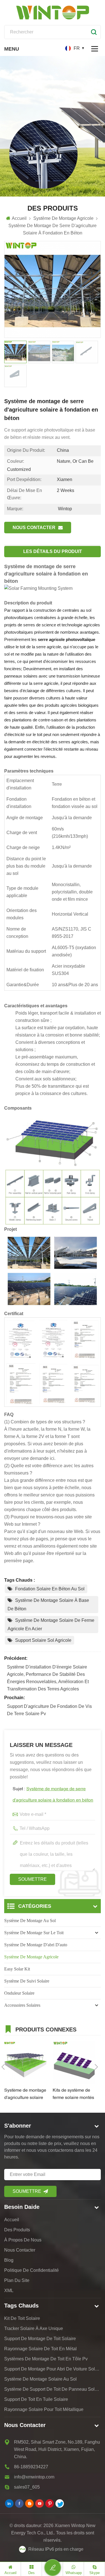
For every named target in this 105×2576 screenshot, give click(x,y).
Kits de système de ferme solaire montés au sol (73, 2095)
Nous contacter (34, 528)
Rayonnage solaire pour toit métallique (44, 2409)
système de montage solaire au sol (40, 2379)
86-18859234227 (31, 2467)
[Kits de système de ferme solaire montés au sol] (74, 2063)
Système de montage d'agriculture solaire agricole (25, 2095)
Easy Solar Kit (17, 1969)
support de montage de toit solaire (40, 2339)
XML (9, 2291)
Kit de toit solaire (22, 2318)
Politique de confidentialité (32, 2270)
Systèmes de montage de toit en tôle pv (46, 2359)
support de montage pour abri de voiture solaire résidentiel (53, 2369)
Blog (9, 2260)
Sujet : (53, 1795)
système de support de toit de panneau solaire (53, 2389)
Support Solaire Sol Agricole (43, 1640)
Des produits (17, 2230)
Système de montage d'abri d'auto (36, 1945)
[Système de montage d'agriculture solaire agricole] (26, 2063)
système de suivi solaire (27, 1981)
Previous (3, 2067)
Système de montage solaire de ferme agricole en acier (51, 1625)
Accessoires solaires (22, 2005)
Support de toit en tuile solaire (36, 2399)
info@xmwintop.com (34, 2477)
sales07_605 (27, 2487)
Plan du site (17, 2280)
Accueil (19, 218)
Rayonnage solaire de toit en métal (40, 2349)
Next (96, 2067)
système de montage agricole (31, 1957)
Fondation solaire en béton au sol (50, 1589)
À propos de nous (23, 2240)
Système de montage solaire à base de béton (48, 1605)
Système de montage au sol (30, 1921)
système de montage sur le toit (34, 1933)
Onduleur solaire (19, 1993)
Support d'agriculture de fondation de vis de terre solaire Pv (49, 1710)
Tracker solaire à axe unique (34, 2328)
